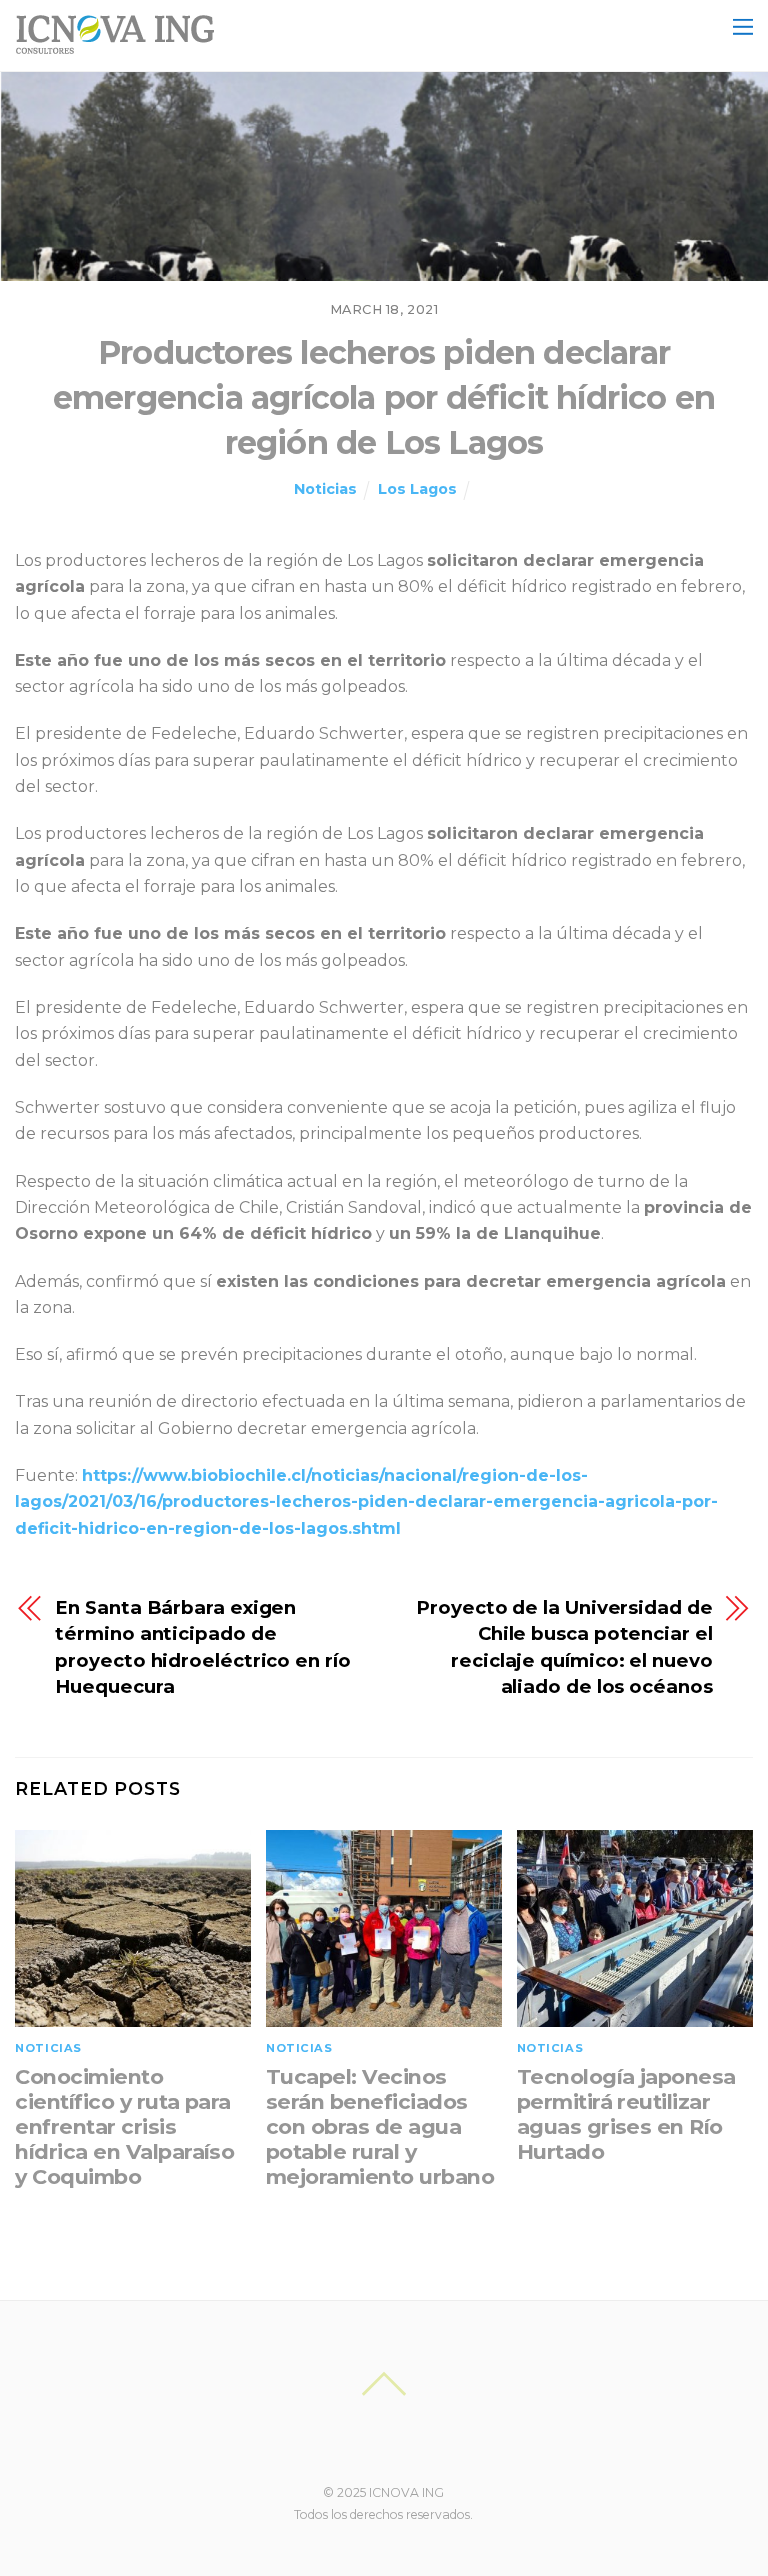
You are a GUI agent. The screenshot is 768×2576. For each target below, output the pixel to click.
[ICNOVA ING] (115, 45)
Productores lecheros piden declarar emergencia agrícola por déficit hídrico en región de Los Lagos (384, 397)
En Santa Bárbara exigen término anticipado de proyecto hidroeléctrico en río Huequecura (202, 1647)
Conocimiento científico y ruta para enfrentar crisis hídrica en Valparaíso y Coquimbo (124, 2126)
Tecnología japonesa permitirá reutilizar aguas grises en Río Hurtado (626, 2114)
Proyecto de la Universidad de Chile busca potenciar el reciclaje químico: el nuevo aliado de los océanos (564, 1647)
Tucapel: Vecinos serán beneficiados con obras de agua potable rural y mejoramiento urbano (380, 2126)
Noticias (325, 489)
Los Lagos (417, 489)
